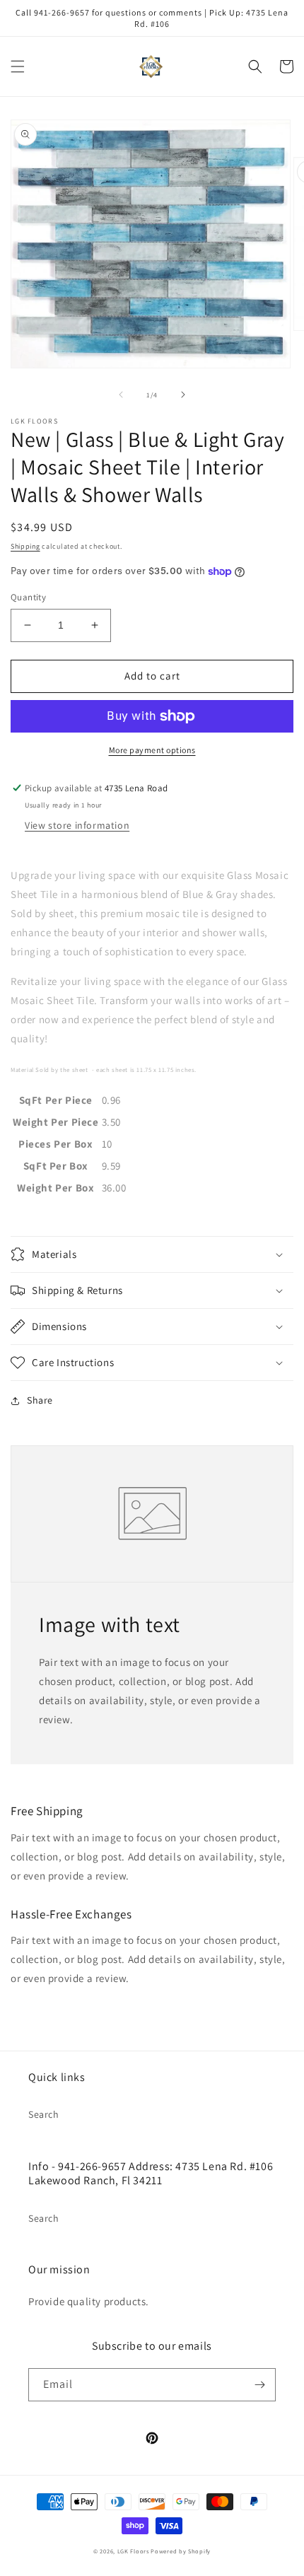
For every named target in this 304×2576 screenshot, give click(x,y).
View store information (77, 825)
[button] (18, 66)
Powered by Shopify (181, 2551)
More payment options (152, 750)
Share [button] (40, 1400)
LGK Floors (133, 2551)
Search (44, 2114)
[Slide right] (183, 395)
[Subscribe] (259, 2385)
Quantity (28, 597)
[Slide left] (121, 395)
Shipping (25, 546)
